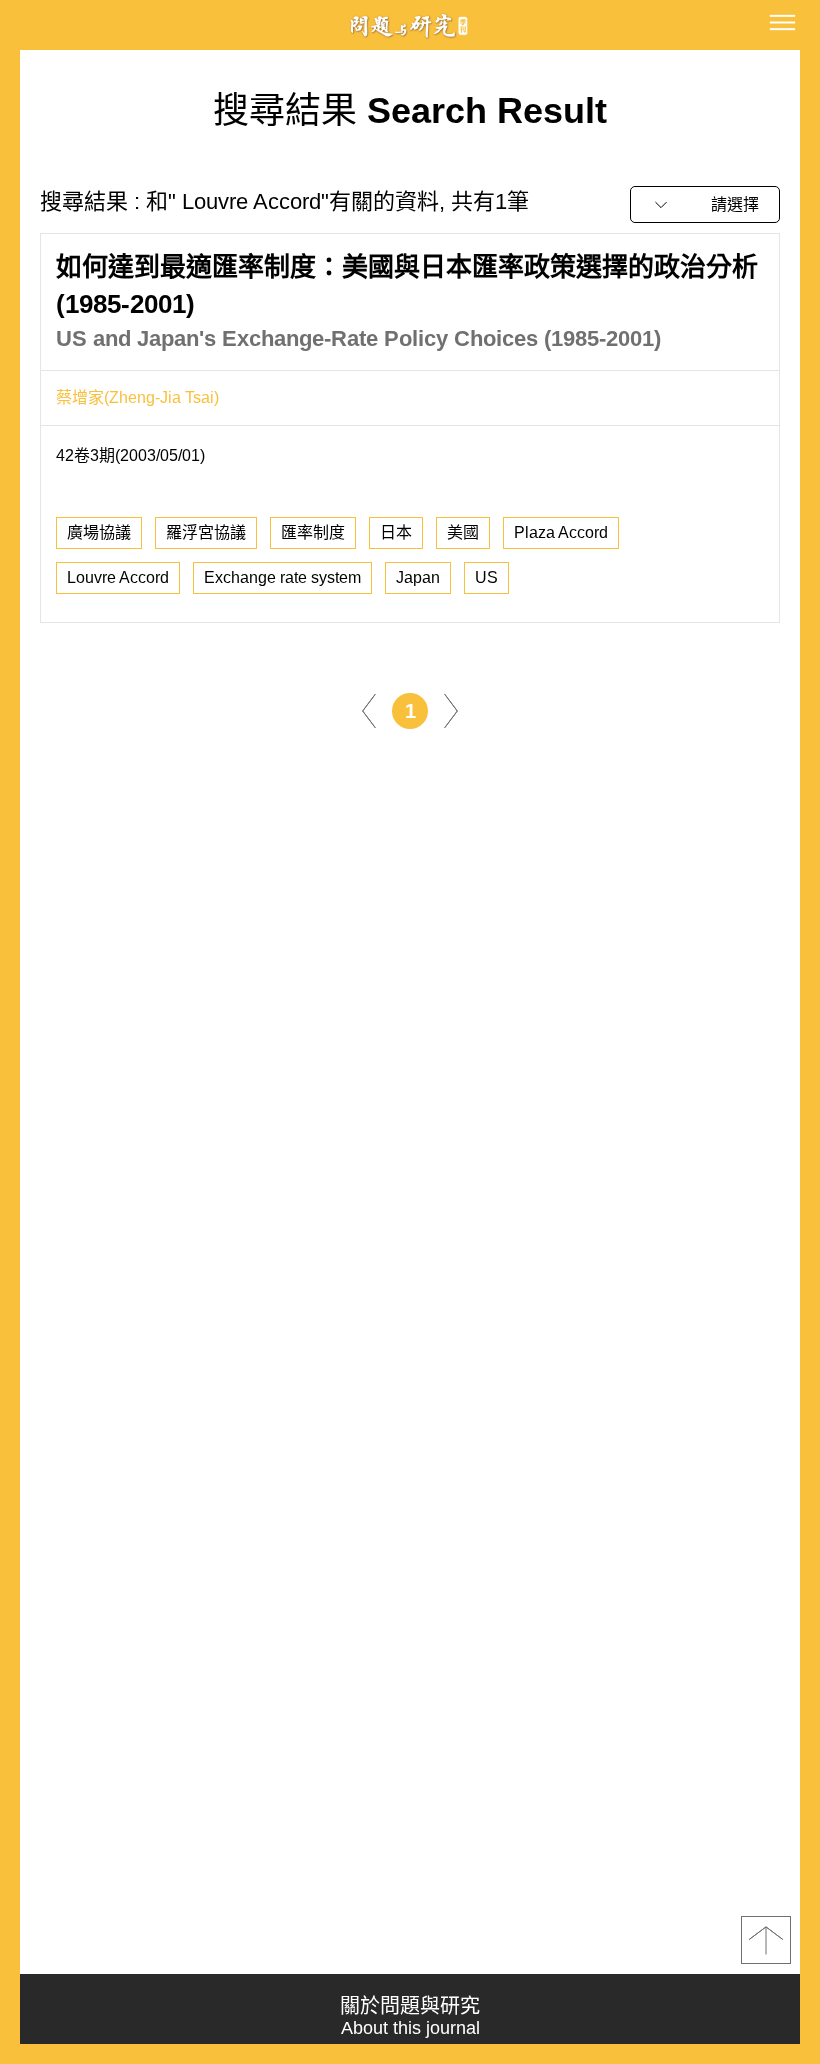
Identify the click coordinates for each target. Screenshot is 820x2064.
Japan (418, 577)
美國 (463, 532)
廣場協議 (99, 532)
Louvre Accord (118, 577)
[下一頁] (451, 709)
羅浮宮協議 (206, 532)
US (486, 577)
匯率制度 (313, 532)
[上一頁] (369, 709)
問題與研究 (410, 25)
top (766, 1940)
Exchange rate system (282, 577)
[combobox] (705, 204)
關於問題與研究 (410, 2016)
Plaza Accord (561, 532)
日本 (396, 532)
